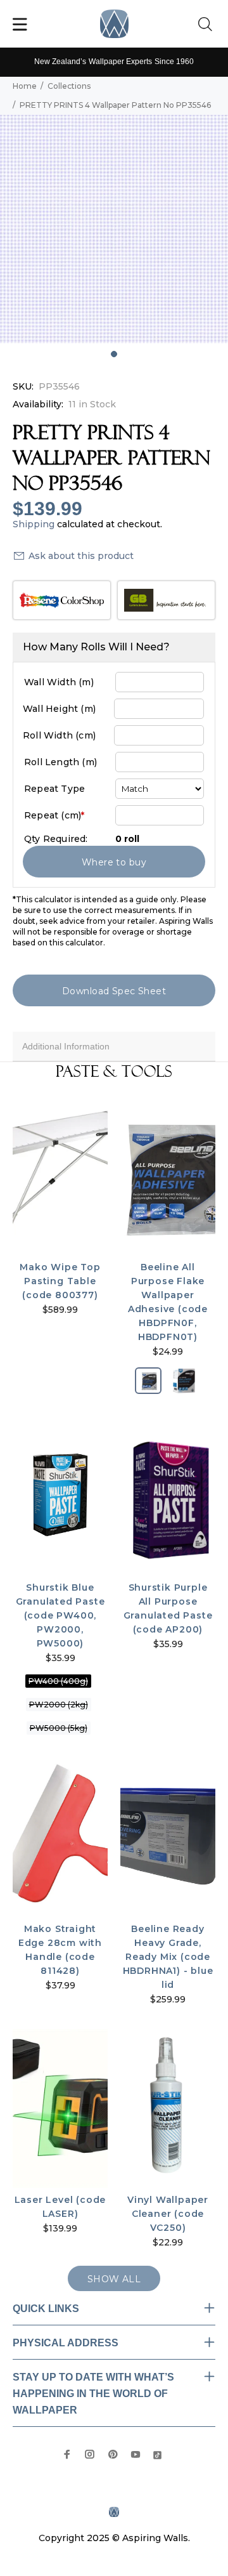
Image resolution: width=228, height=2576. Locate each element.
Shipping (34, 524)
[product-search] (208, 25)
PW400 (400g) (58, 1681)
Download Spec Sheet (114, 991)
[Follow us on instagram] (90, 2454)
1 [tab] (114, 354)
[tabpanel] (114, 229)
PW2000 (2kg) (59, 1705)
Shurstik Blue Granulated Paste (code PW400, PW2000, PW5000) (60, 1615)
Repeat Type (54, 789)
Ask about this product (81, 556)
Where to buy (114, 862)
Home (25, 86)
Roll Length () (60, 762)
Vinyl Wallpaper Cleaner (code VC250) (168, 2214)
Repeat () (54, 815)
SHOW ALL (114, 2279)
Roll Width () (59, 735)
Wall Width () (59, 682)
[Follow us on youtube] (136, 2454)
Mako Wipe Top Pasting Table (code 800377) (60, 1281)
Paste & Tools (114, 1072)
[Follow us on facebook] (67, 2454)
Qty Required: (56, 839)
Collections (69, 86)
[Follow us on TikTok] (157, 2454)
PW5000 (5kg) (59, 1728)
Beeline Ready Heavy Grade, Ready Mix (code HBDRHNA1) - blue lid (168, 1957)
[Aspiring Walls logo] (114, 24)
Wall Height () (59, 709)
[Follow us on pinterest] (113, 2454)
